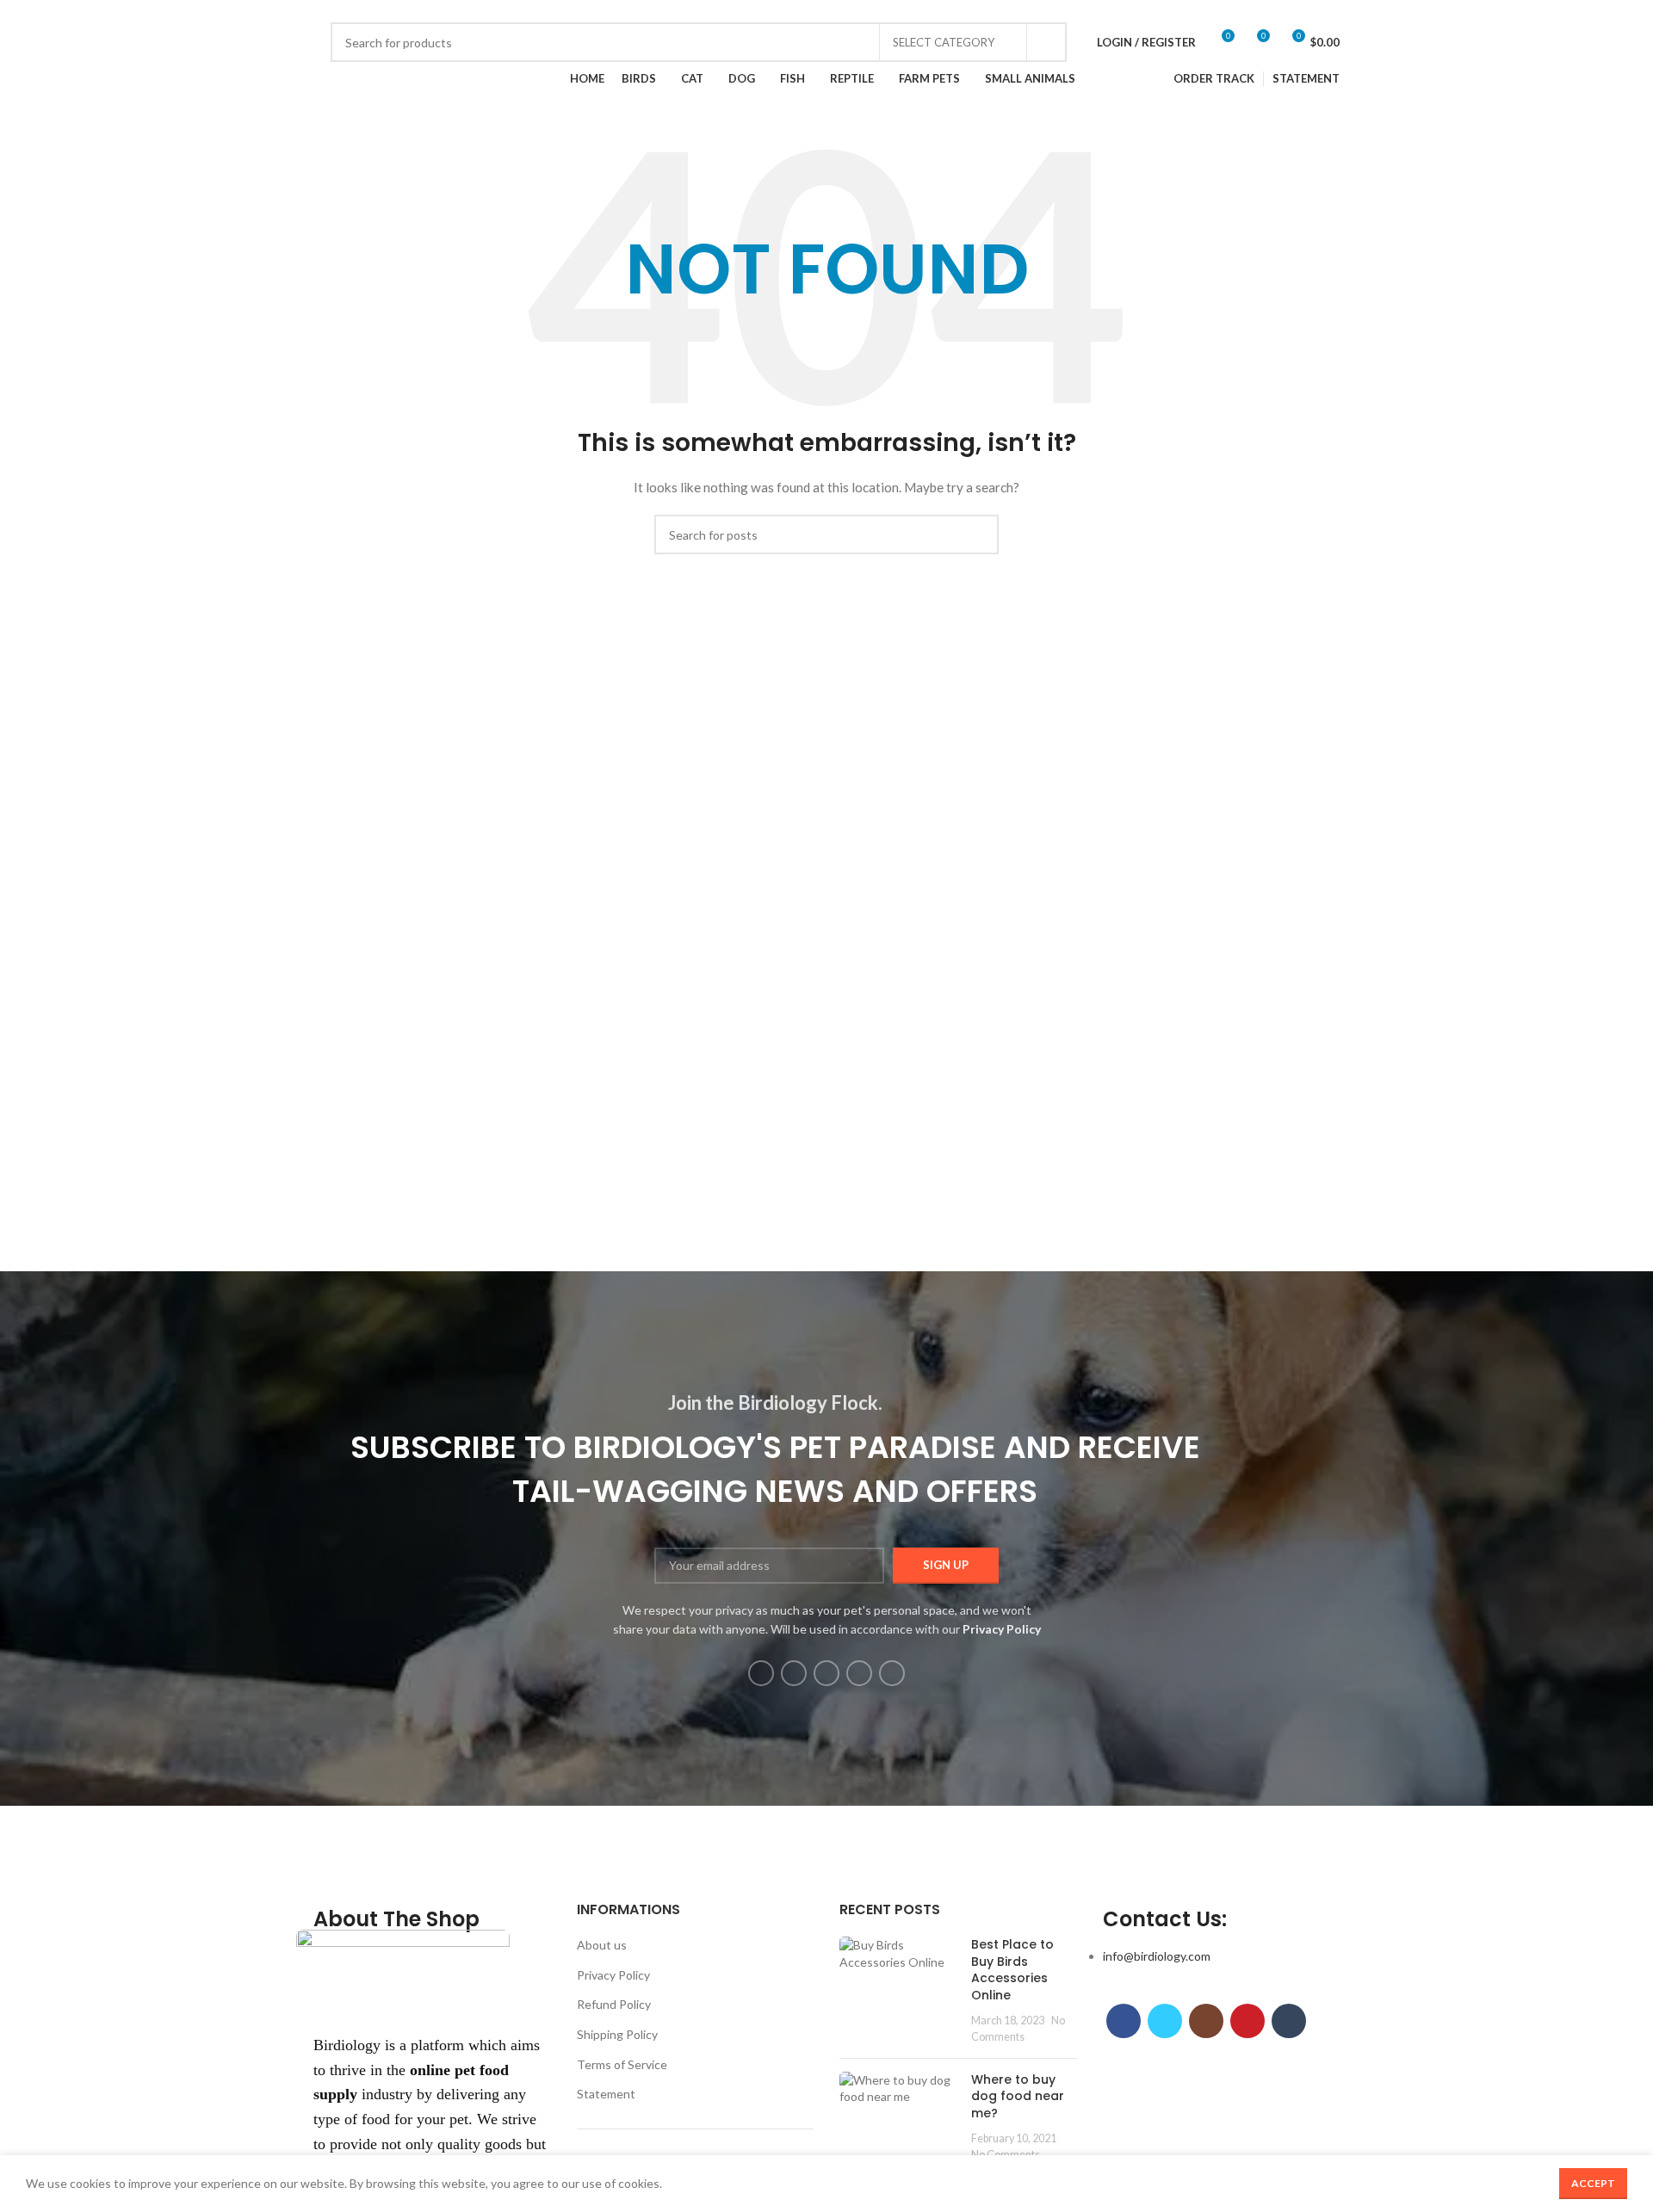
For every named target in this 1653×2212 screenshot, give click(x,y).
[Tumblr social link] (412, 11)
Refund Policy (614, 2004)
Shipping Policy (617, 2034)
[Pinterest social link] (392, 11)
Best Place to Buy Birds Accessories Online (1012, 1970)
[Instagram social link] (372, 11)
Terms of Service (622, 2064)
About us (602, 1945)
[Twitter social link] (353, 11)
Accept (1593, 2183)
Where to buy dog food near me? (1018, 2096)
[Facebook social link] (333, 11)
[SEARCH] (1047, 42)
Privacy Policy (613, 1975)
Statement (606, 2094)
